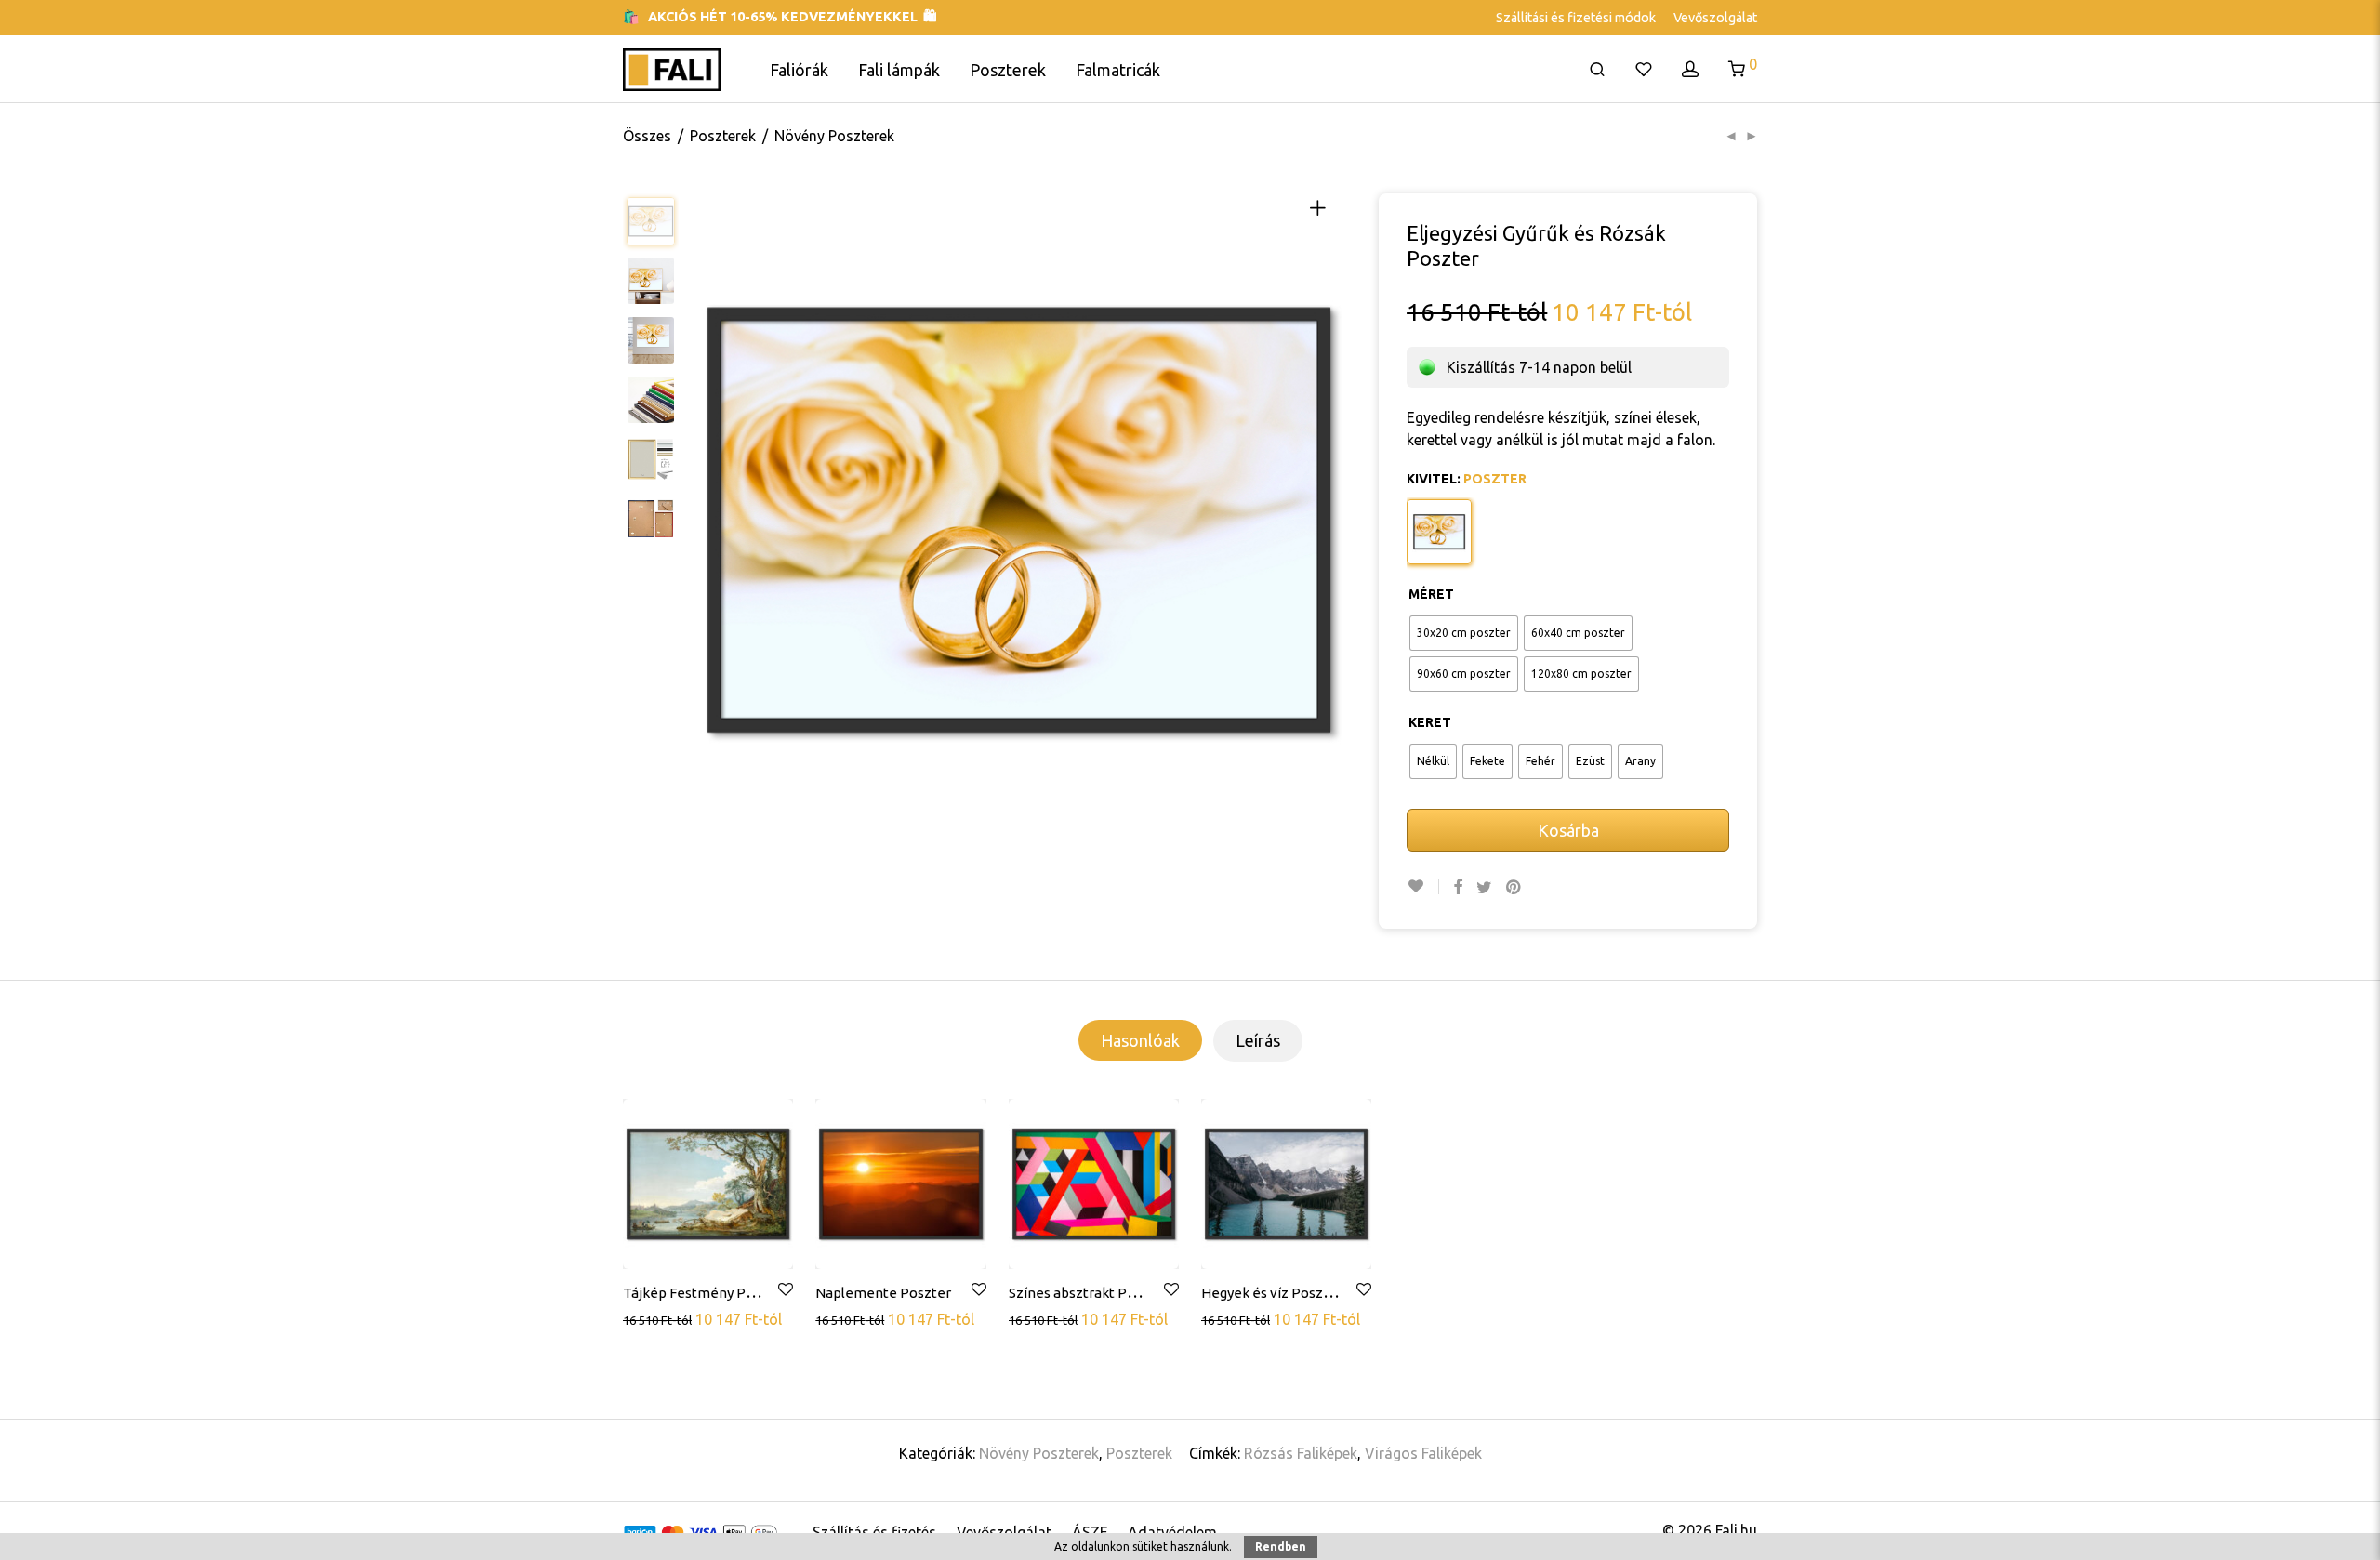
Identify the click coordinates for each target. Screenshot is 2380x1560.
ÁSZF (1090, 1532)
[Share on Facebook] (1458, 887)
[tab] (1140, 1040)
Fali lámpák (899, 70)
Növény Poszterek (834, 136)
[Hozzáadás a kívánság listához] (1423, 886)
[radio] (1464, 633)
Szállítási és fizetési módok (1576, 18)
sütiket (1150, 1547)
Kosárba (1568, 830)
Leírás (1258, 1040)
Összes (647, 136)
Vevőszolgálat (1715, 18)
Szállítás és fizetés (874, 1532)
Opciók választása (684, 1318)
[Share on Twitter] (1484, 887)
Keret (1430, 722)
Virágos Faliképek (1423, 1453)
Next (1325, 520)
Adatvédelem (1172, 1532)
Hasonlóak (1140, 1040)
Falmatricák (1118, 70)
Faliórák (799, 70)
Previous (713, 520)
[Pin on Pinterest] (1514, 887)
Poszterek (1008, 70)
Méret (1431, 594)
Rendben (1281, 1547)
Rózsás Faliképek (1301, 1453)
